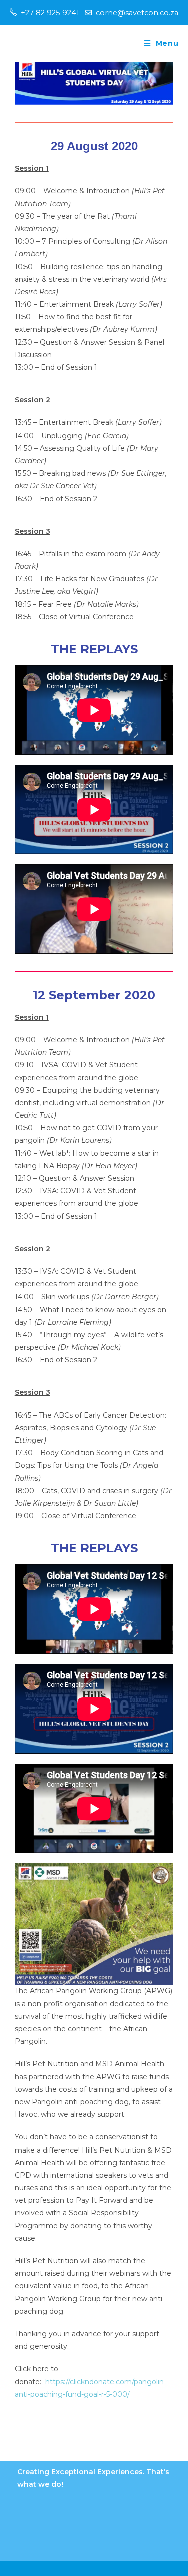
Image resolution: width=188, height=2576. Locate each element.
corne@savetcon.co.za (137, 13)
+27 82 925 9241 (50, 13)
